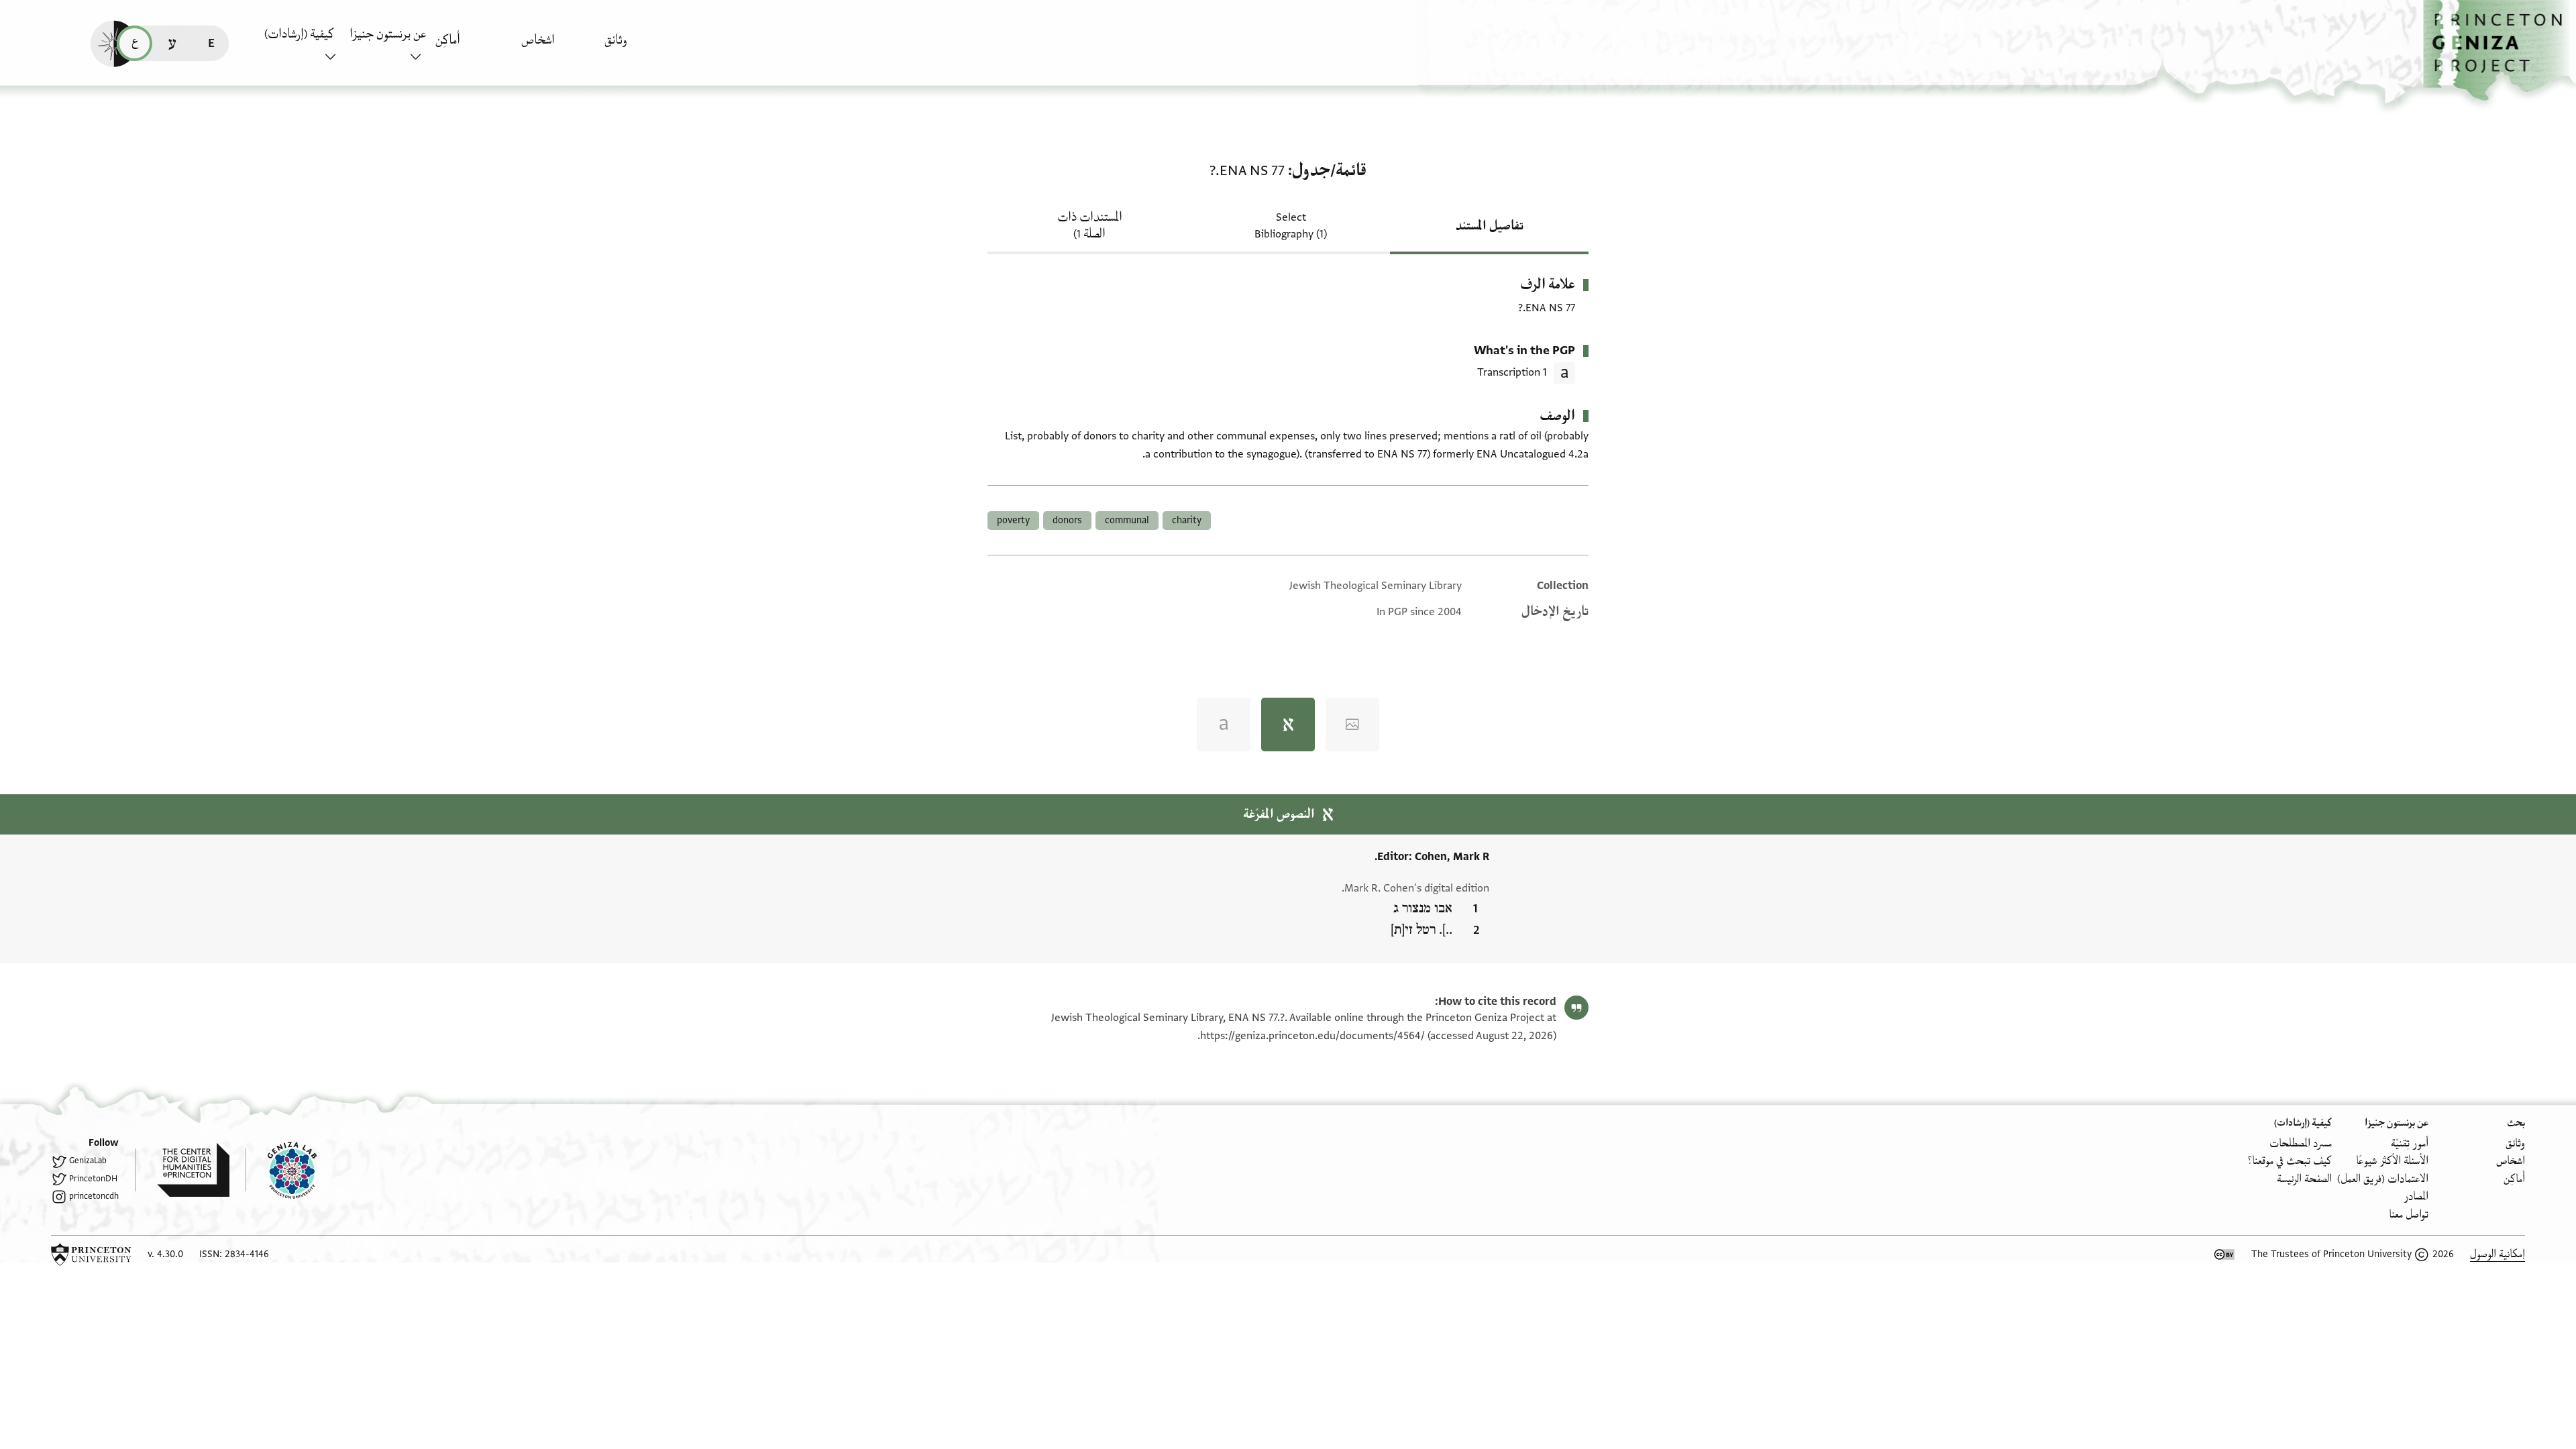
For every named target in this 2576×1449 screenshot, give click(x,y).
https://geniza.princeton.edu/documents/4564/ (1312, 1036)
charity (1187, 520)
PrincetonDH (93, 1179)
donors (1067, 520)
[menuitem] (644, 47)
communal (1127, 520)
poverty (1013, 520)
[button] (2500, 51)
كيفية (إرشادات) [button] (299, 34)
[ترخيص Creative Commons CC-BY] (2224, 1254)
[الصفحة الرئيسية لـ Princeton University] (91, 1254)
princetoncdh (94, 1196)
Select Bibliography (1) (1291, 226)
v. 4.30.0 (165, 1254)
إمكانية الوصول (2498, 1254)
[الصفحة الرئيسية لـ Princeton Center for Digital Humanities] (182, 1170)
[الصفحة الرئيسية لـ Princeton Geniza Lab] (281, 1170)
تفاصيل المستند (1490, 226)
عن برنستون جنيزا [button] (388, 34)
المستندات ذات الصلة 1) (1090, 226)
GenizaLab (88, 1161)
